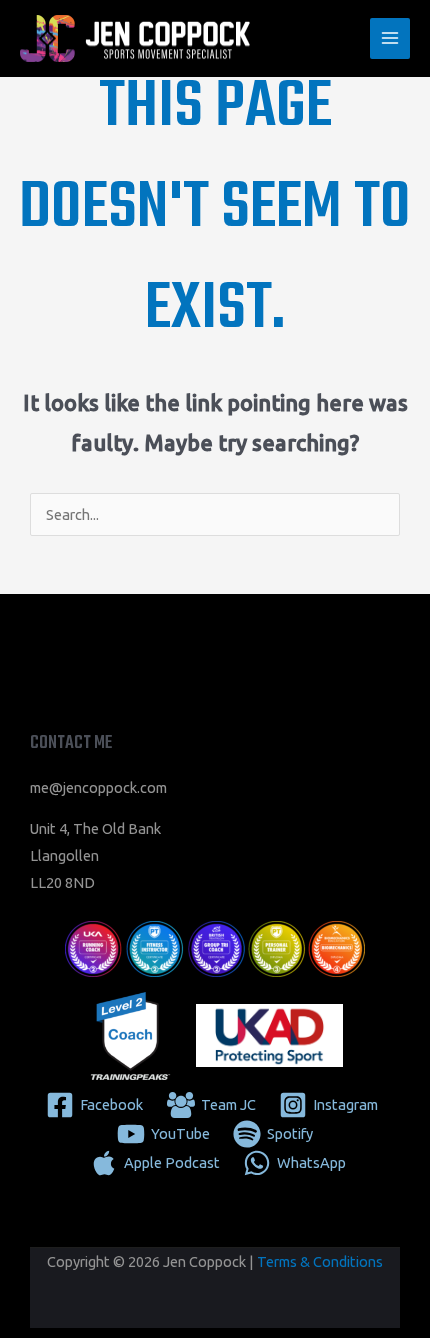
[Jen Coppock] (135, 39)
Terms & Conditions (320, 1261)
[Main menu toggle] (390, 38)
